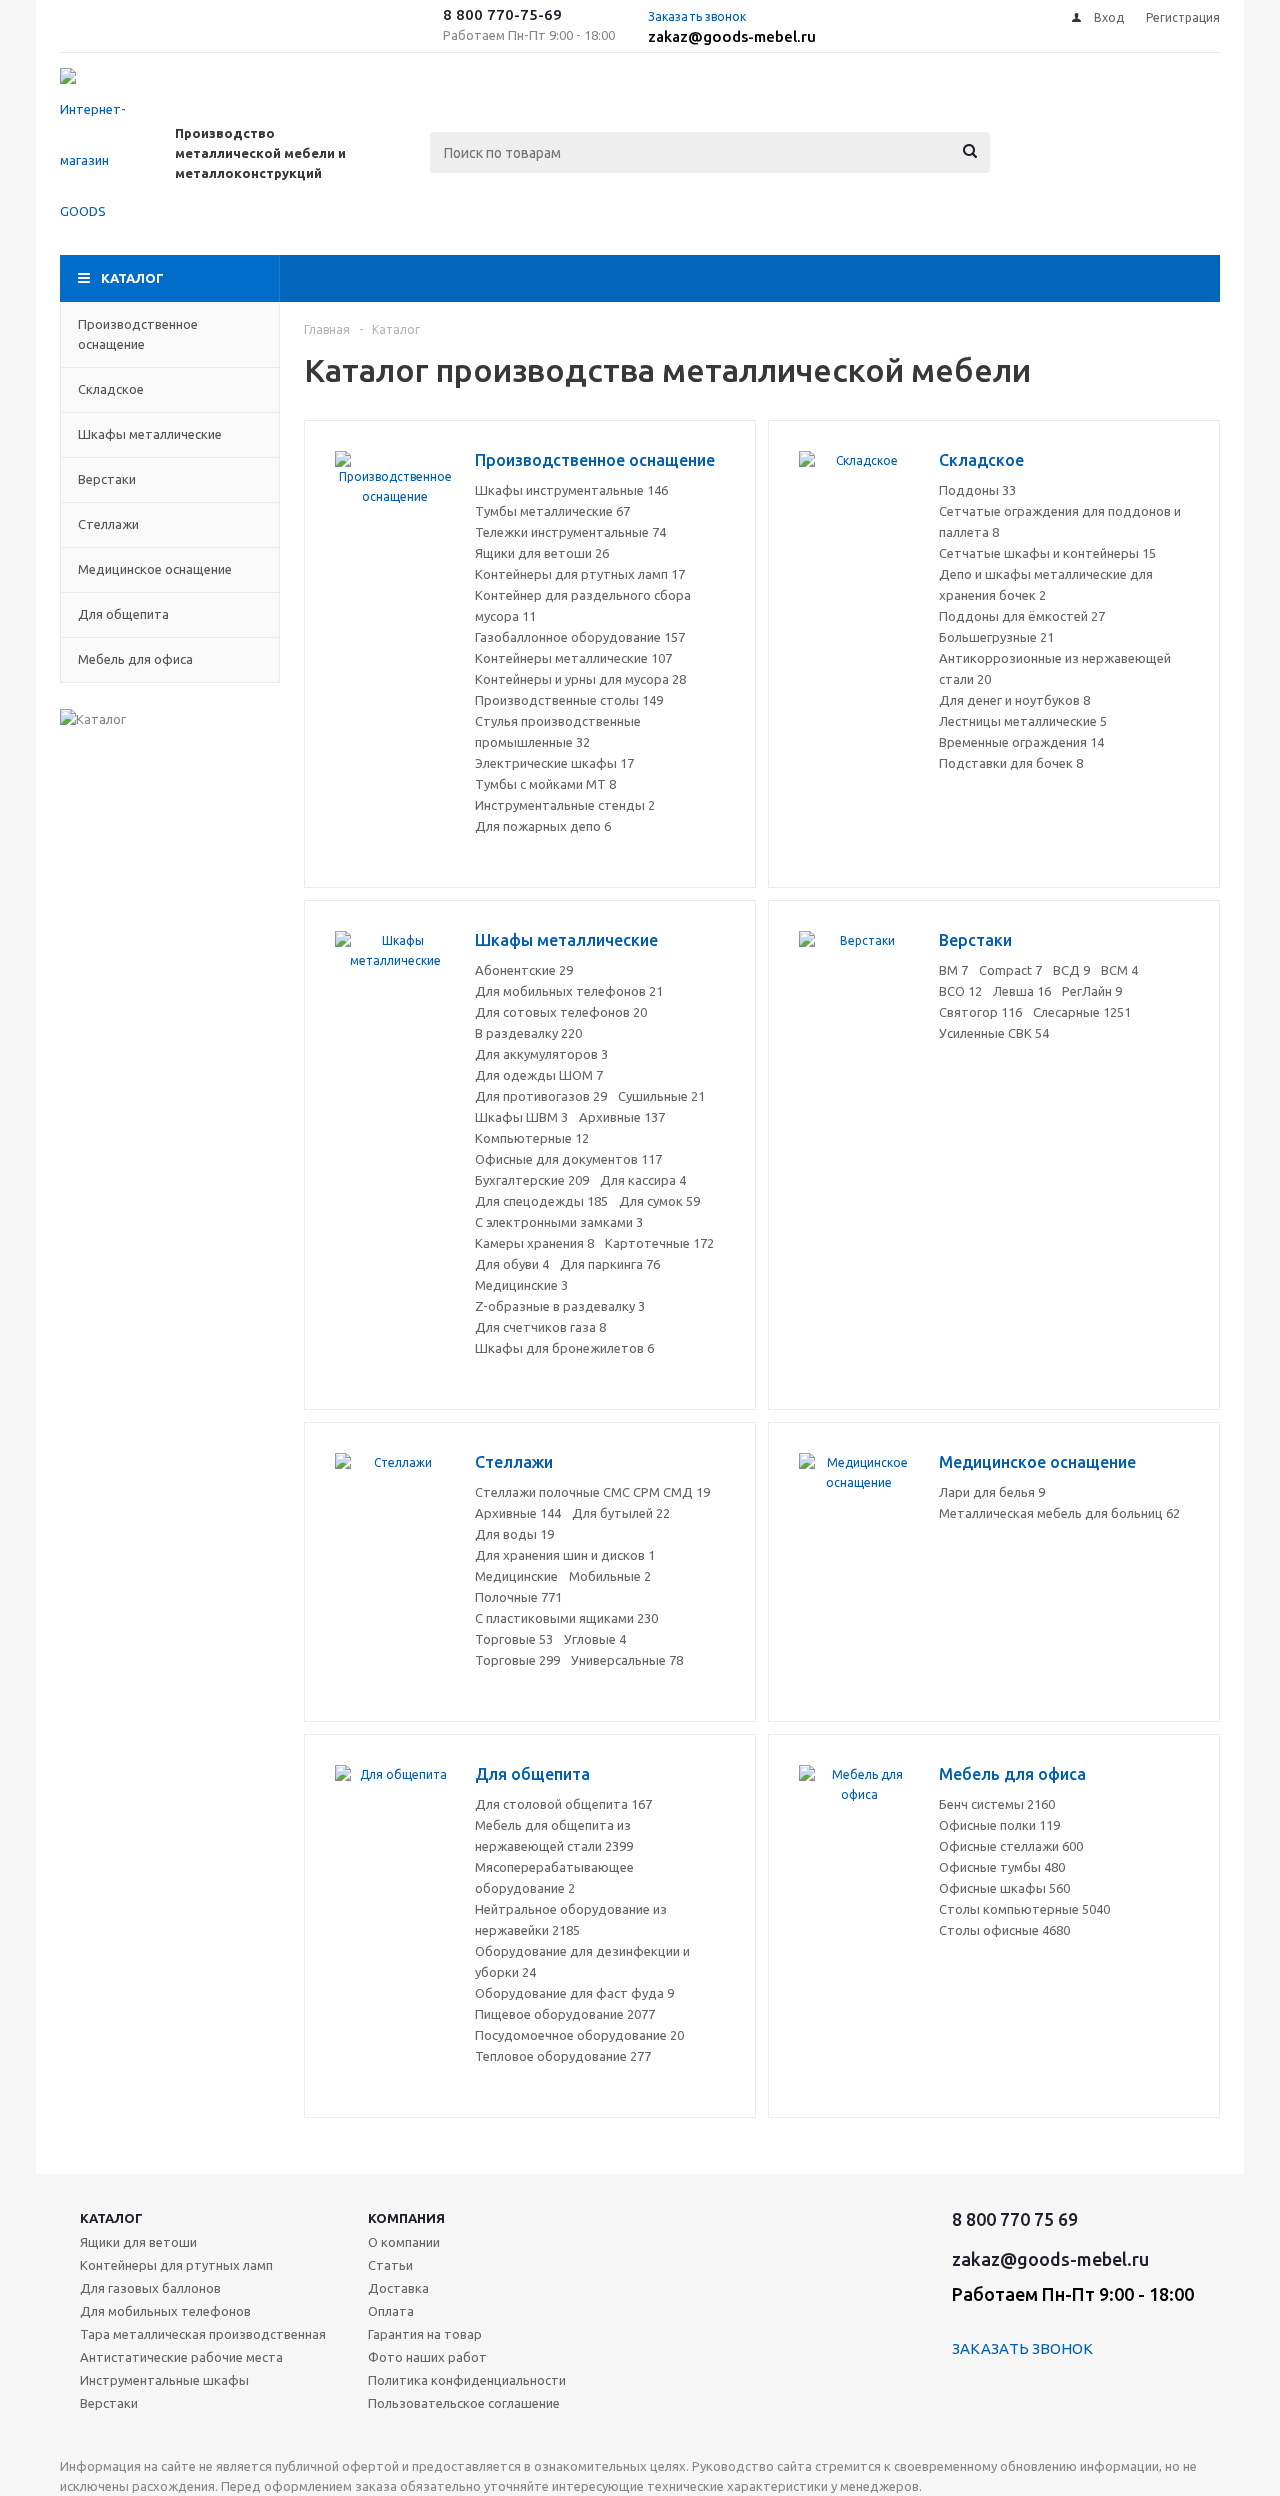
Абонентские (524, 970)
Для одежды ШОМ (539, 1075)
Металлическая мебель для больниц (1059, 1513)
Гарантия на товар (425, 2334)
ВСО (960, 991)
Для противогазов (541, 1096)
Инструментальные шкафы (164, 2380)
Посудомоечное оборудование (579, 2035)
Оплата (391, 2311)
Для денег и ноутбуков (1014, 700)
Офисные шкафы (1004, 1888)
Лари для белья (992, 1492)
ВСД (1071, 970)
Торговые (514, 1639)
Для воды (514, 1534)
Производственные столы (569, 700)
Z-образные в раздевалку (560, 1306)
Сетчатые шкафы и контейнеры (1047, 553)
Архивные (622, 1117)
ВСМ (1119, 970)
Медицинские (521, 1285)
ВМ (953, 970)
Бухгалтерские (532, 1180)
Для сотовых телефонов (561, 1012)
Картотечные (659, 1243)
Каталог (132, 278)
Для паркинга (610, 1264)
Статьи (390, 2265)
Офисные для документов (568, 1159)
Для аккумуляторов (541, 1054)
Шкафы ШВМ (521, 1117)
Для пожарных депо (543, 826)
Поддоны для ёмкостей (1022, 616)
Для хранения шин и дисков (565, 1555)
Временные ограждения (1021, 742)
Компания (406, 2218)
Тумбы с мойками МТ (545, 784)
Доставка (398, 2288)
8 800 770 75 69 (1015, 2219)
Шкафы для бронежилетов (564, 1348)
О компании (404, 2242)
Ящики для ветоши (542, 553)
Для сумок (659, 1201)
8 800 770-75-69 (502, 14)
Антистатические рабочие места (181, 2357)
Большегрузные (996, 637)
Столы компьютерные (1024, 1909)
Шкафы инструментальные (571, 490)
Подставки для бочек (1011, 763)
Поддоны (977, 490)
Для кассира (643, 1180)
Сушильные (661, 1096)
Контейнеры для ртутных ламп (580, 574)
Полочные (518, 1597)
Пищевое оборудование (565, 2014)
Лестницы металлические (1023, 721)
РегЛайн (1092, 991)
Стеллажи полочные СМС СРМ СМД (592, 1492)
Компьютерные (532, 1138)
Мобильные (610, 1576)
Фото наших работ (427, 2357)
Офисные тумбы (1002, 1867)
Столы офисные (1004, 1930)
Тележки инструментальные (570, 532)
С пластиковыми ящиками (566, 1618)
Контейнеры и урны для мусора (580, 679)
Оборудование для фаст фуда (574, 1993)
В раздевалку (528, 1033)
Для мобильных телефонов (569, 991)
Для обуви (512, 1264)
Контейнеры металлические (573, 658)
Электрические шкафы (554, 763)
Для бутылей (621, 1513)
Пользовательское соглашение (464, 2403)
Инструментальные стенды (565, 805)
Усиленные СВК (994, 1033)
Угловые (595, 1639)
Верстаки (109, 2403)
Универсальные (627, 1660)
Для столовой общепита (563, 1804)
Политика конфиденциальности (467, 2380)
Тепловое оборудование (563, 2056)
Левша (1022, 991)
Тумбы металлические (552, 511)
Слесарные (1082, 1012)
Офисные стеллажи (1011, 1846)
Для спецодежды (541, 1201)
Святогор (980, 1012)
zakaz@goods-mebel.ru (732, 36)
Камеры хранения (534, 1243)
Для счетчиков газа (540, 1327)
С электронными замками (559, 1222)
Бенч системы (997, 1804)
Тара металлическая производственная (203, 2334)
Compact (1010, 970)
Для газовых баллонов (150, 2288)
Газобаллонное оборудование (580, 637)
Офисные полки (999, 1825)
